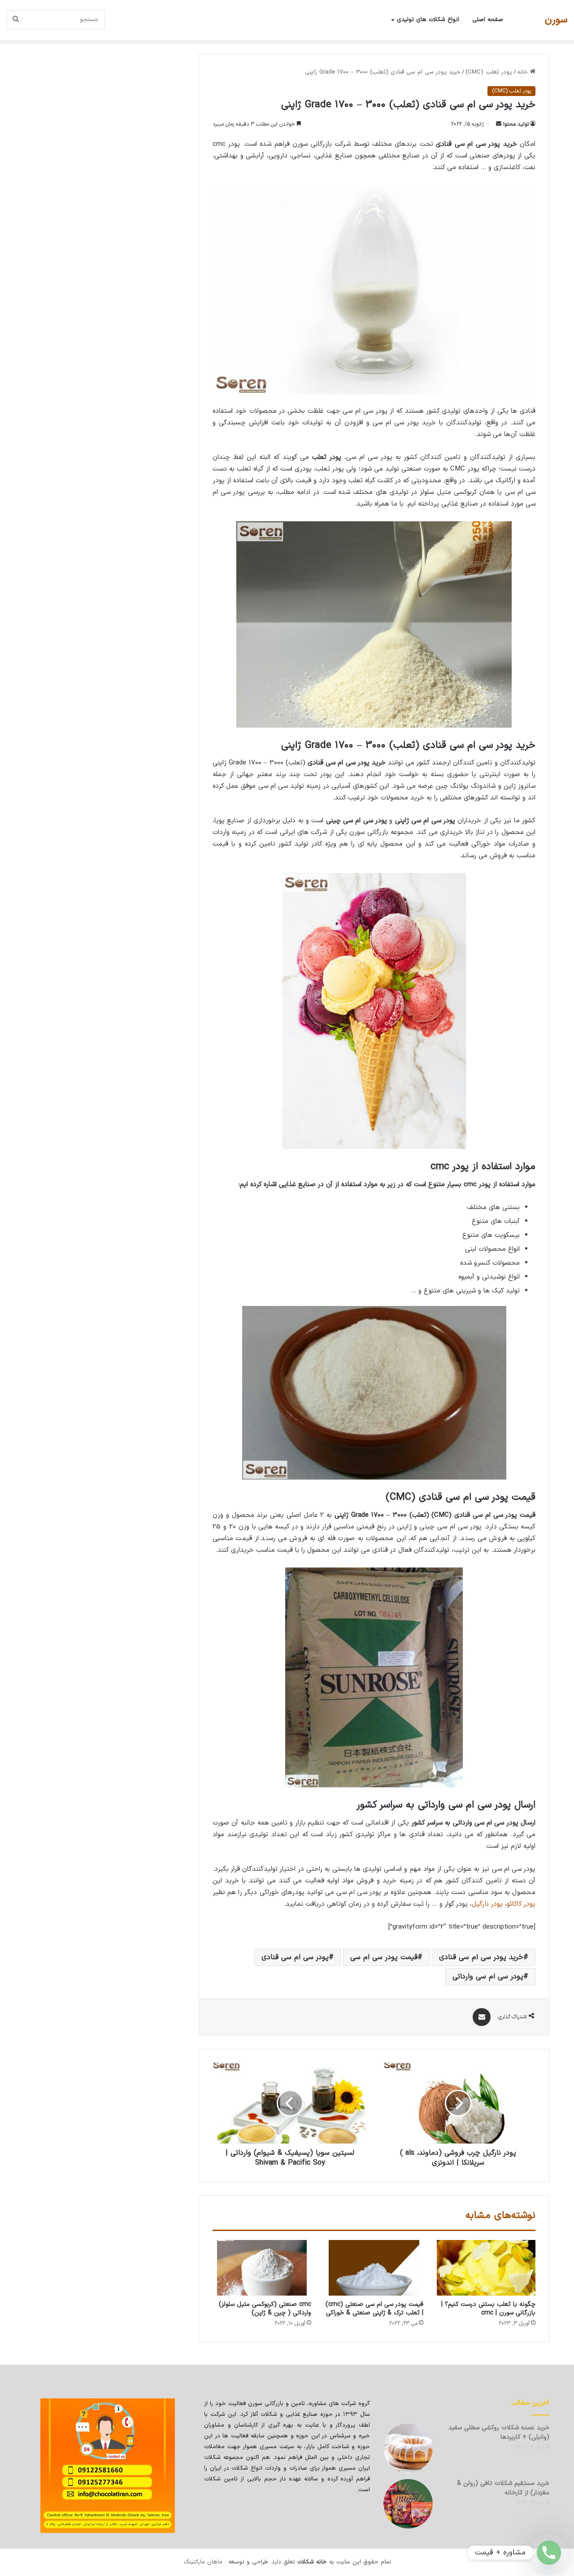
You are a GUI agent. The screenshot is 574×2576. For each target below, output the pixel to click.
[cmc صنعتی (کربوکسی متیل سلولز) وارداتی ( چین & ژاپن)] (262, 2268)
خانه (524, 72)
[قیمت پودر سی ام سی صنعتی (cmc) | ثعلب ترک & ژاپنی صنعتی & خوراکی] (374, 2268)
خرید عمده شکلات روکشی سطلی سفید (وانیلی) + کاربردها (499, 2432)
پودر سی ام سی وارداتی (488, 1977)
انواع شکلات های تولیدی (428, 20)
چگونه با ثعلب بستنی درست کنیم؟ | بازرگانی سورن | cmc (488, 2309)
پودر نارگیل (487, 1904)
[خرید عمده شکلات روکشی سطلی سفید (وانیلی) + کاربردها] (408, 2448)
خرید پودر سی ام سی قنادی (481, 1957)
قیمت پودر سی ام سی (384, 1957)
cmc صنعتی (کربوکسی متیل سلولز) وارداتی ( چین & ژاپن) (265, 2309)
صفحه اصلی (488, 20)
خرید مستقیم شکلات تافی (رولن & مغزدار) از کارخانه (503, 2488)
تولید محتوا (516, 124)
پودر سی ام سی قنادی (295, 1957)
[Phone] (549, 2553)
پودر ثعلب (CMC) (489, 72)
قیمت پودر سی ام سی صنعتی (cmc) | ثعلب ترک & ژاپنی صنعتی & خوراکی (374, 2309)
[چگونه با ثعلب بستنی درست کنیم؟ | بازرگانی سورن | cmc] (486, 2268)
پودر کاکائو (521, 1904)
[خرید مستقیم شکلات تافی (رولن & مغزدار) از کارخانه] (408, 2504)
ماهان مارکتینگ (203, 2562)
